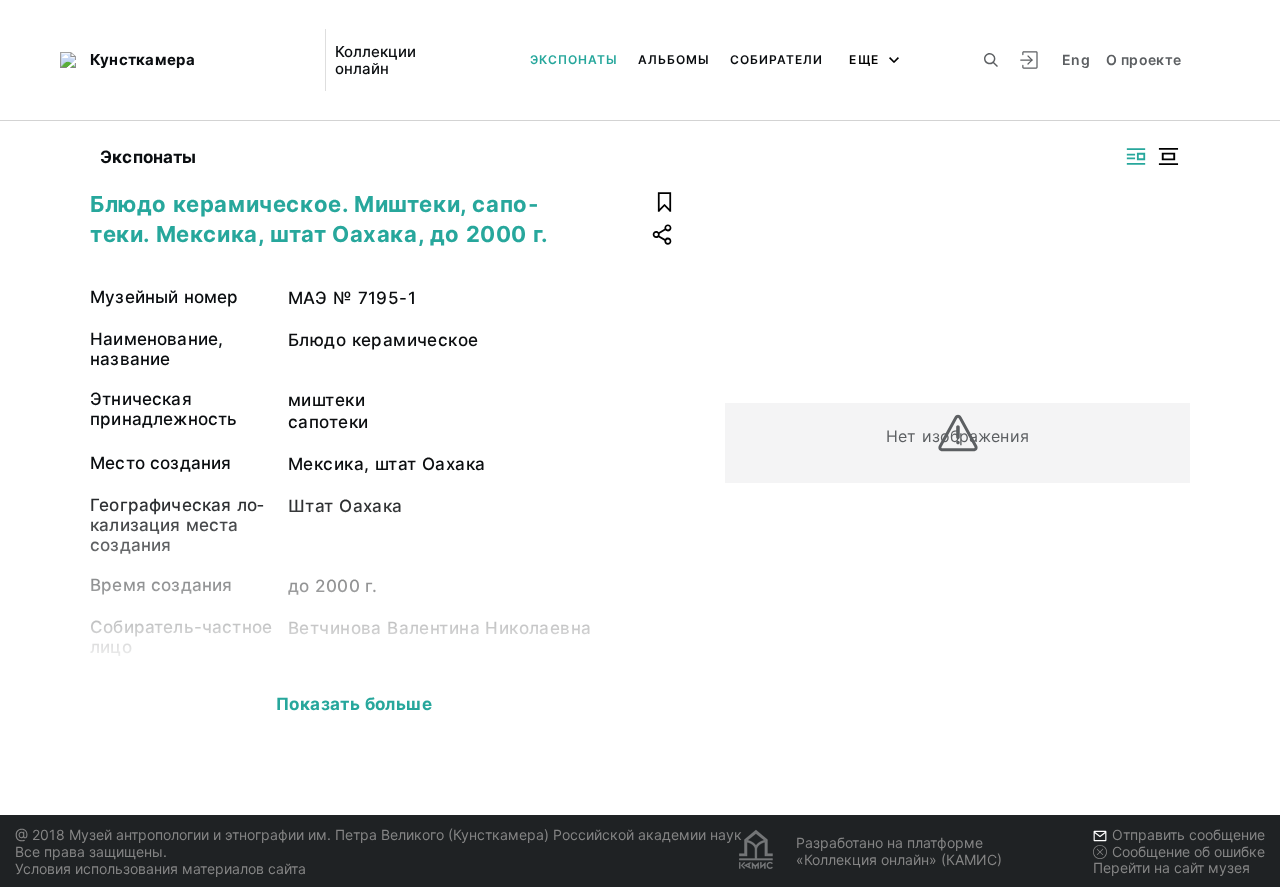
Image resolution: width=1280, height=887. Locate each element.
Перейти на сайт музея (1171, 867)
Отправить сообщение (1188, 834)
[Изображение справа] (1136, 156)
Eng (1076, 59)
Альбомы (674, 59)
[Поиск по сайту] (991, 60)
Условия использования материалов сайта (160, 868)
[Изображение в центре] (1168, 156)
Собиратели (776, 59)
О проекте (1143, 59)
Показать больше (354, 704)
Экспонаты (574, 59)
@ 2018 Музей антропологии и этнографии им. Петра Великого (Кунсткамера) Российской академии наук (378, 834)
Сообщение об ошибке (1188, 851)
